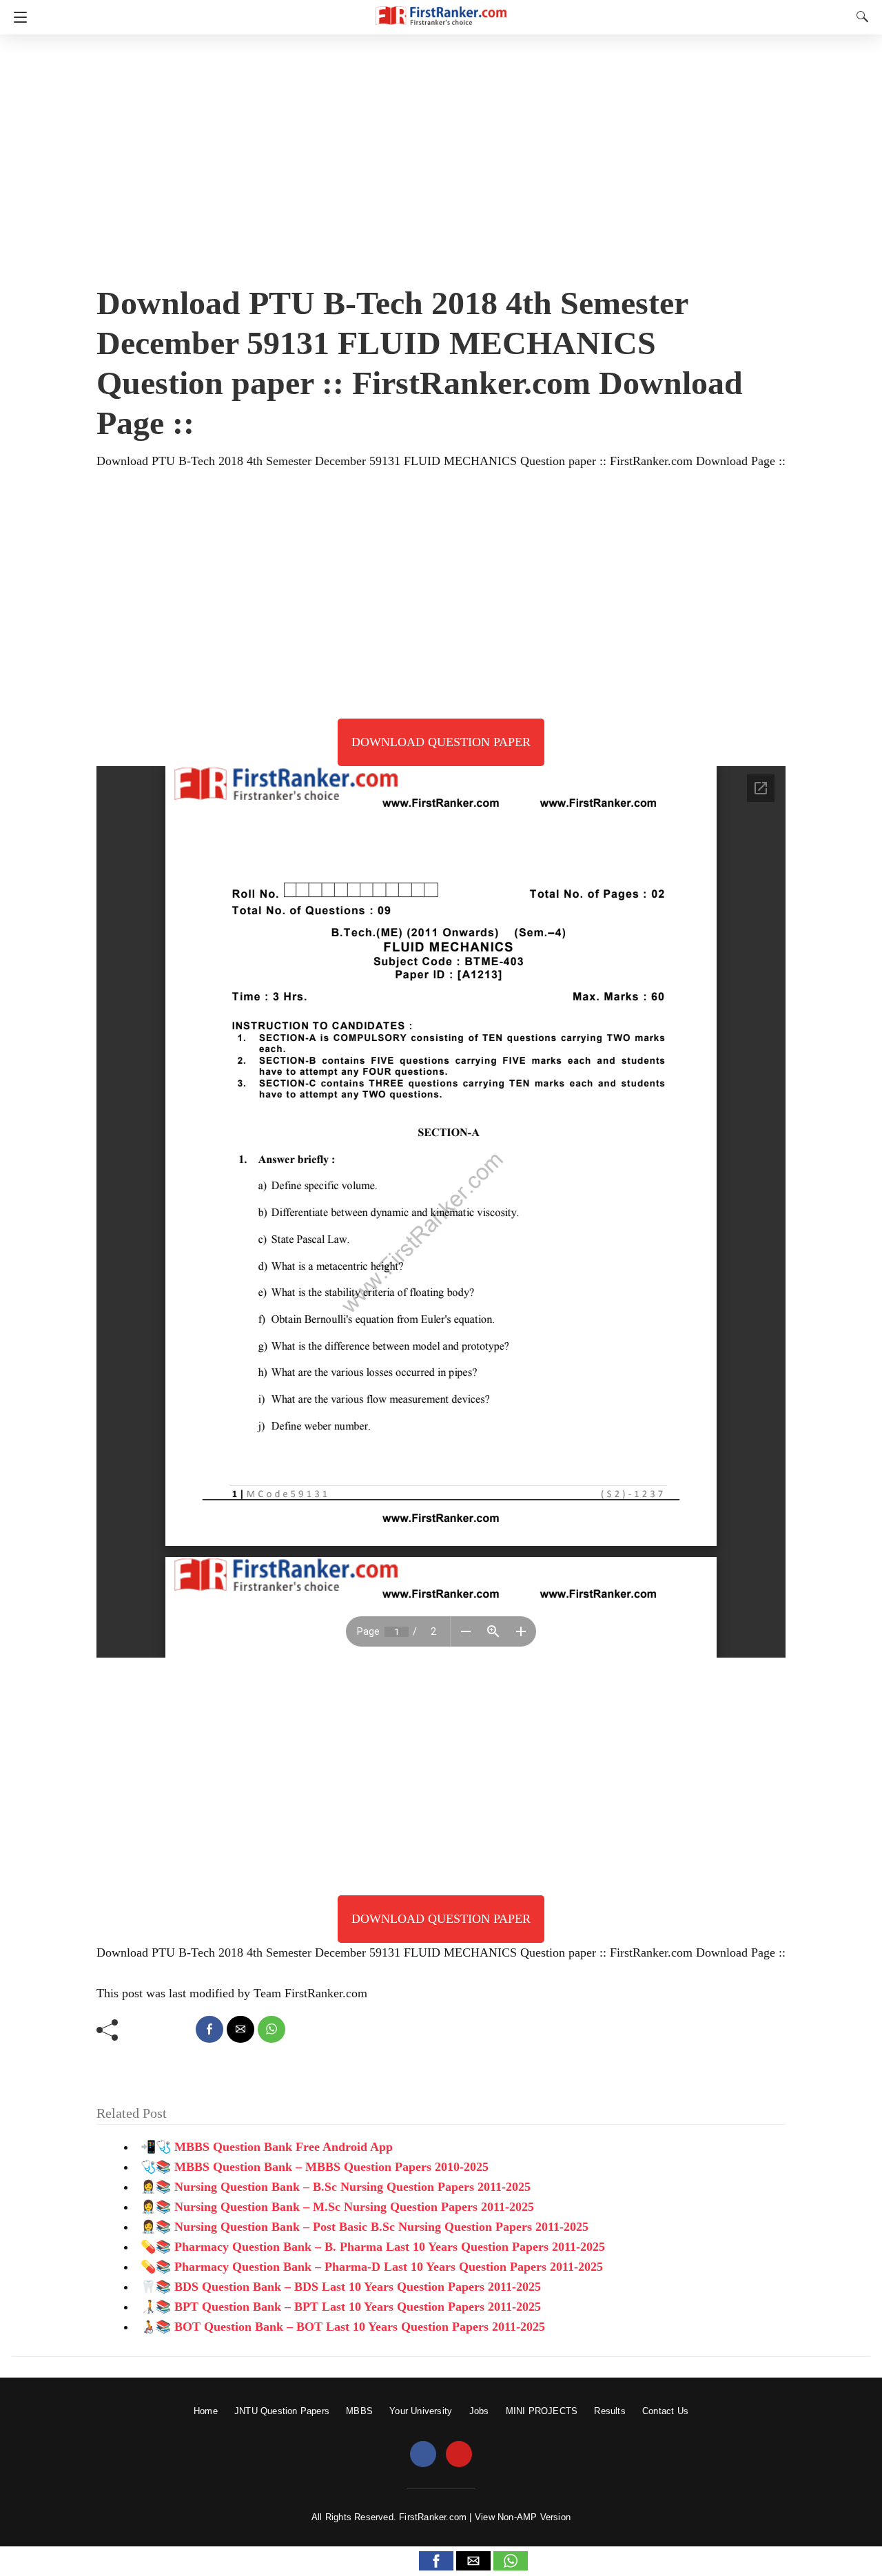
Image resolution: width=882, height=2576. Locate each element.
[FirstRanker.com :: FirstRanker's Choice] (441, 9)
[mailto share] (240, 2029)
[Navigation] (17, 17)
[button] (436, 2561)
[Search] (859, 17)
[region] (441, 155)
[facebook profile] (423, 2455)
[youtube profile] (459, 2455)
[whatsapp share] (271, 2029)
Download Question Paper (441, 742)
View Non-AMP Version (523, 2517)
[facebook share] (209, 2029)
